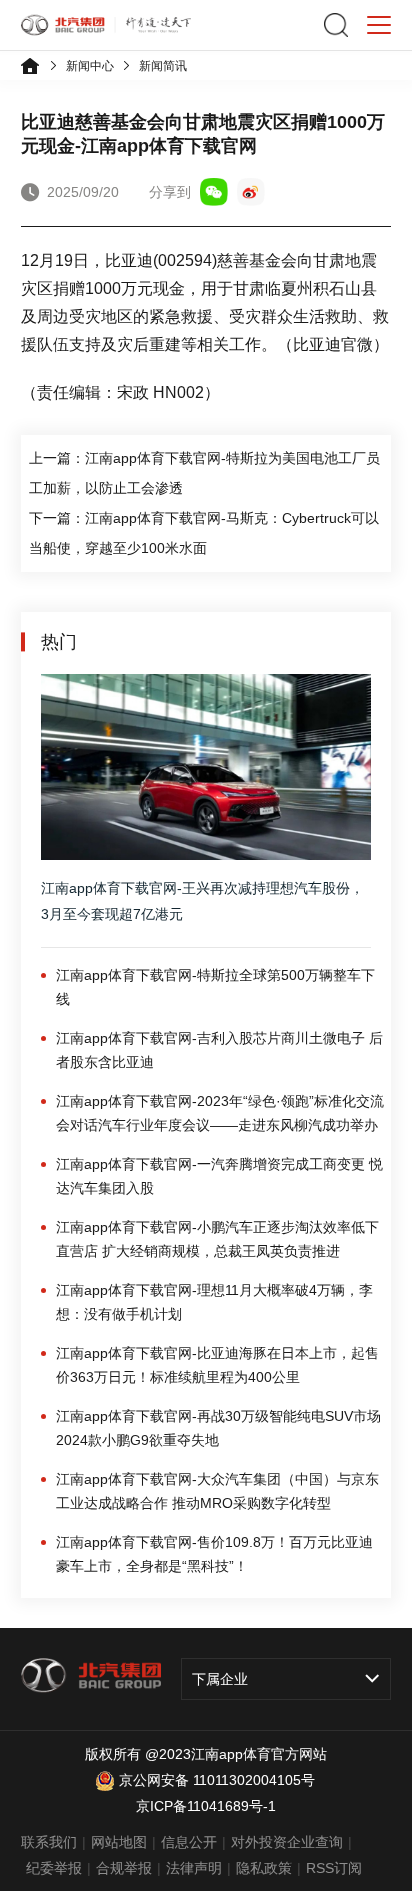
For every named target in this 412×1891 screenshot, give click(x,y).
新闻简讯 (163, 66)
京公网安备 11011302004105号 (217, 1780)
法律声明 (194, 1868)
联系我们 (49, 1842)
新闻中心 (90, 66)
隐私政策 (264, 1868)
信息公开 (189, 1842)
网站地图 (119, 1842)
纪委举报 (54, 1868)
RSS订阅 (334, 1868)
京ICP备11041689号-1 (206, 1806)
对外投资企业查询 (287, 1842)
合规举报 (124, 1868)
